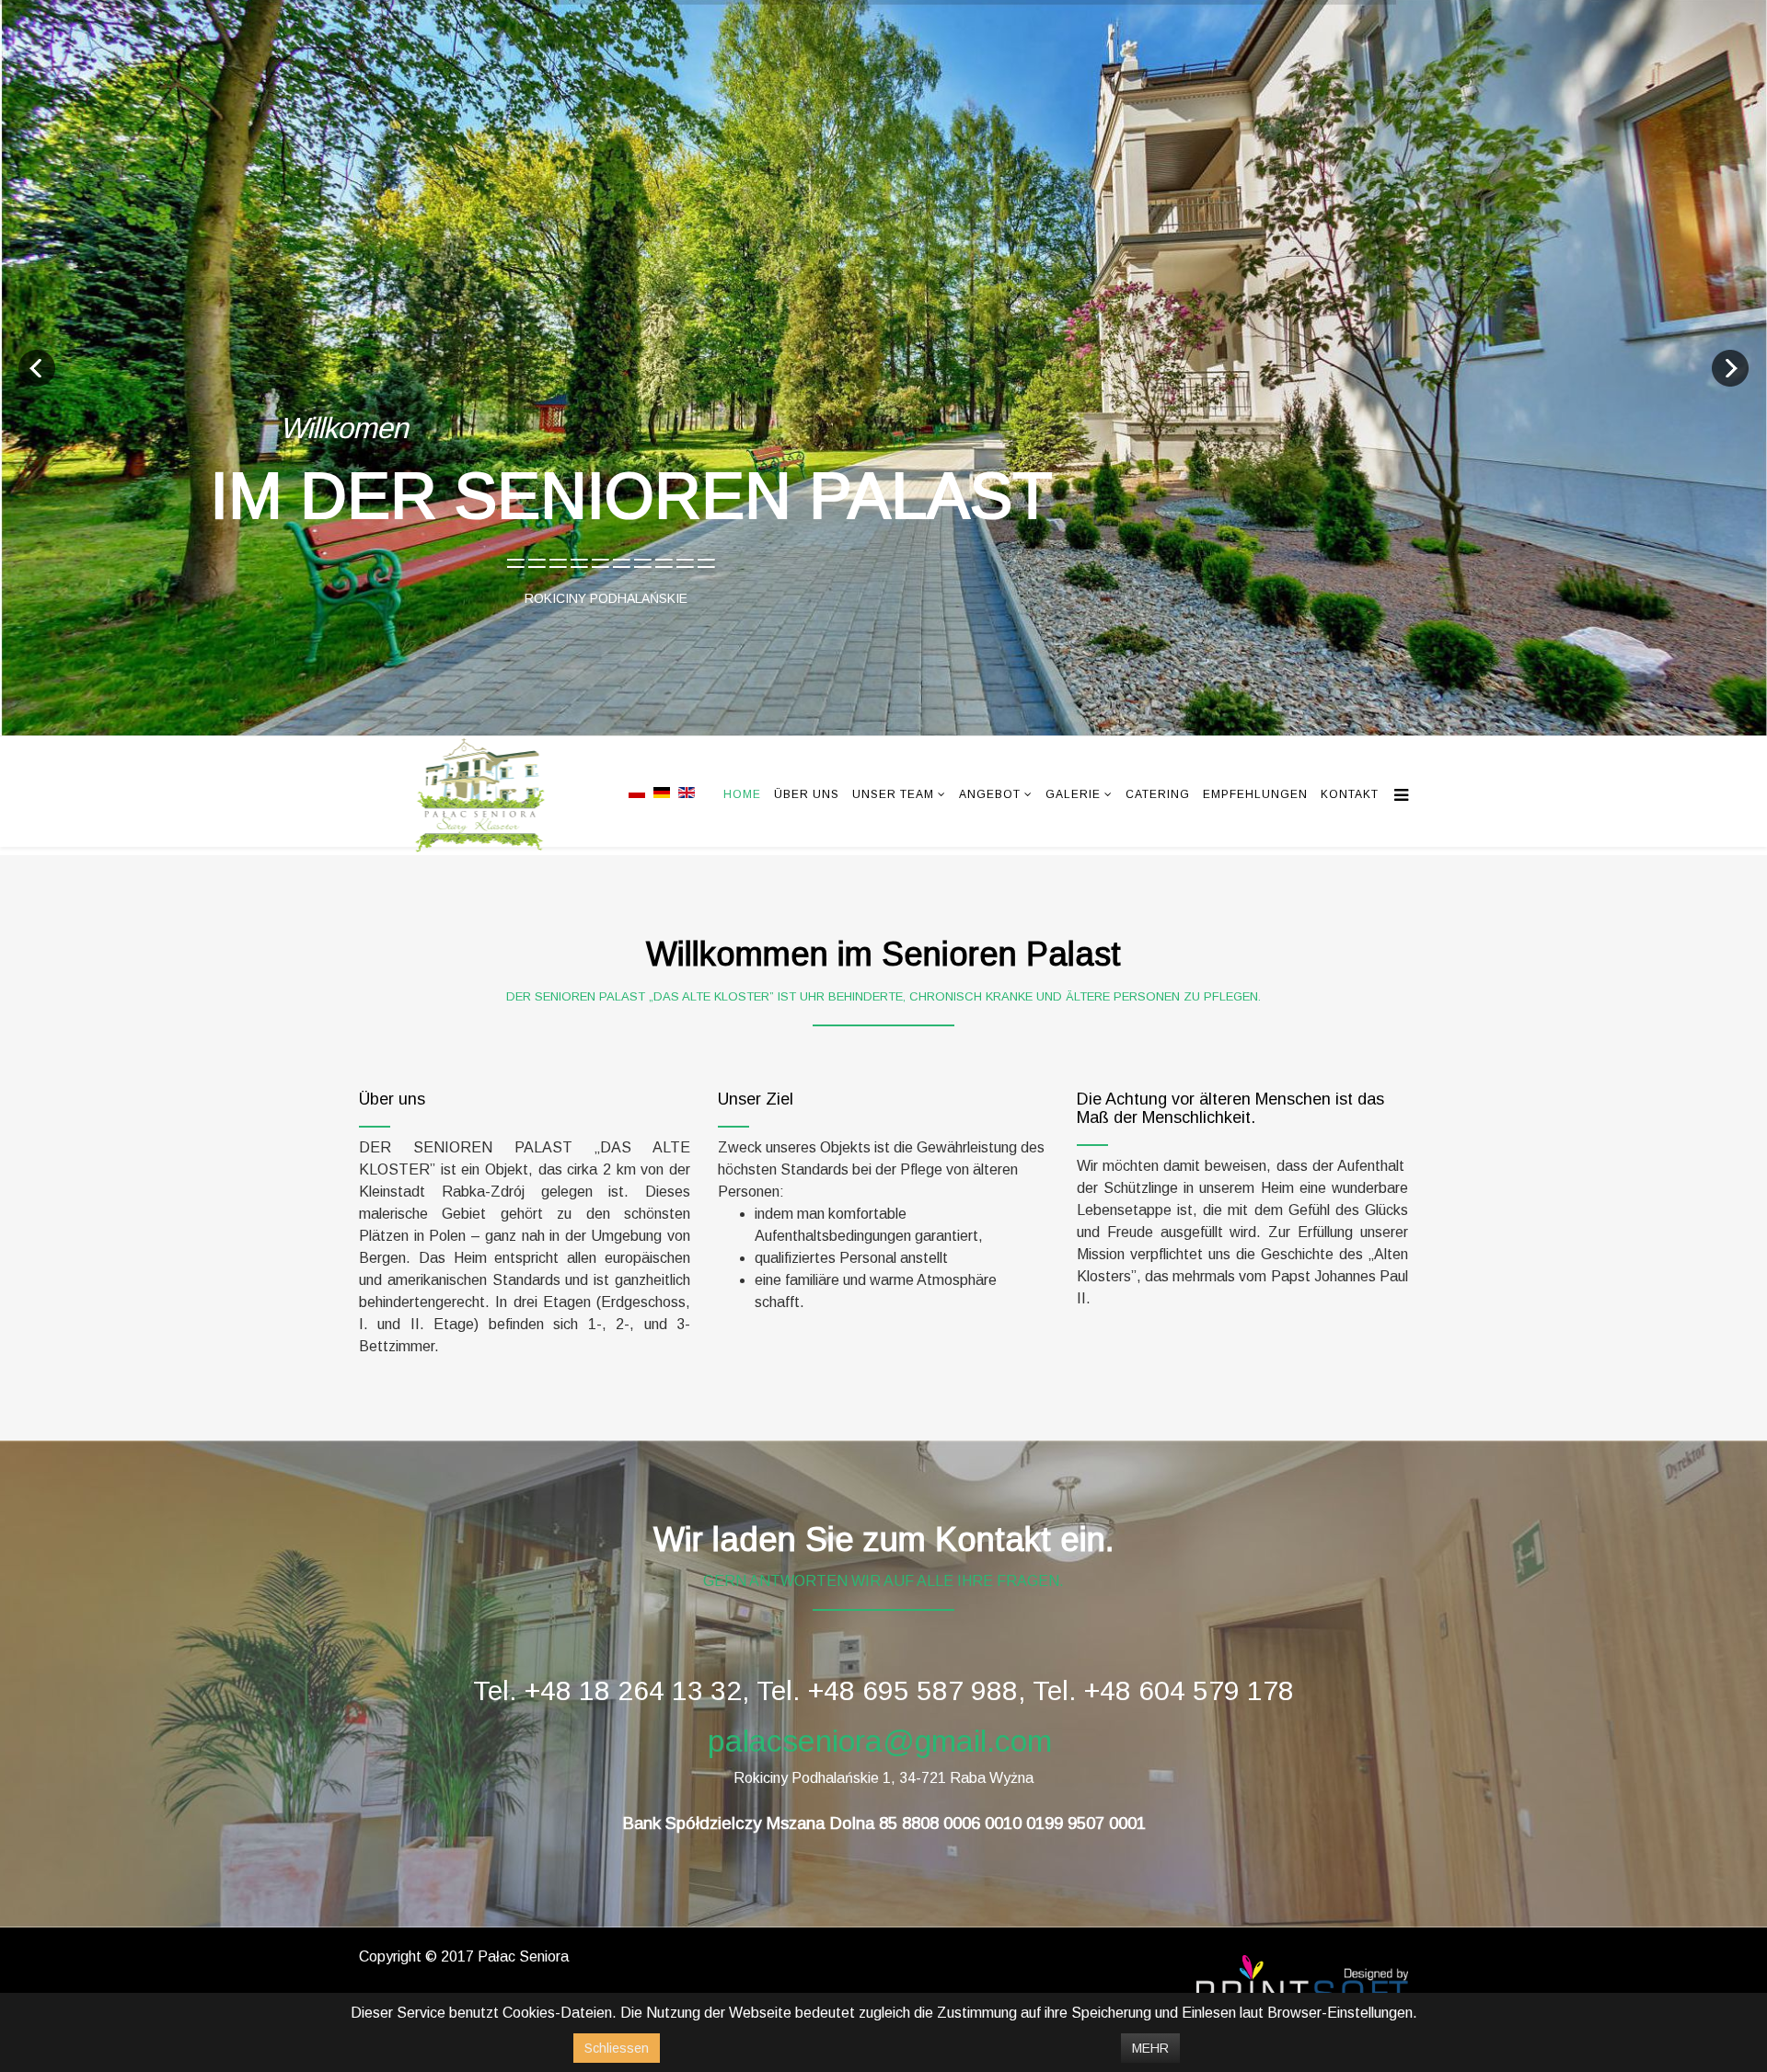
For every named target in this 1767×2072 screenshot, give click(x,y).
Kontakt (1350, 795)
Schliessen (617, 2048)
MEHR (1150, 2048)
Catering (1158, 795)
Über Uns (807, 795)
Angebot (990, 795)
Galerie (1073, 795)
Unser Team (893, 795)
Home (742, 795)
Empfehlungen (1255, 795)
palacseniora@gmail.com (880, 1741)
